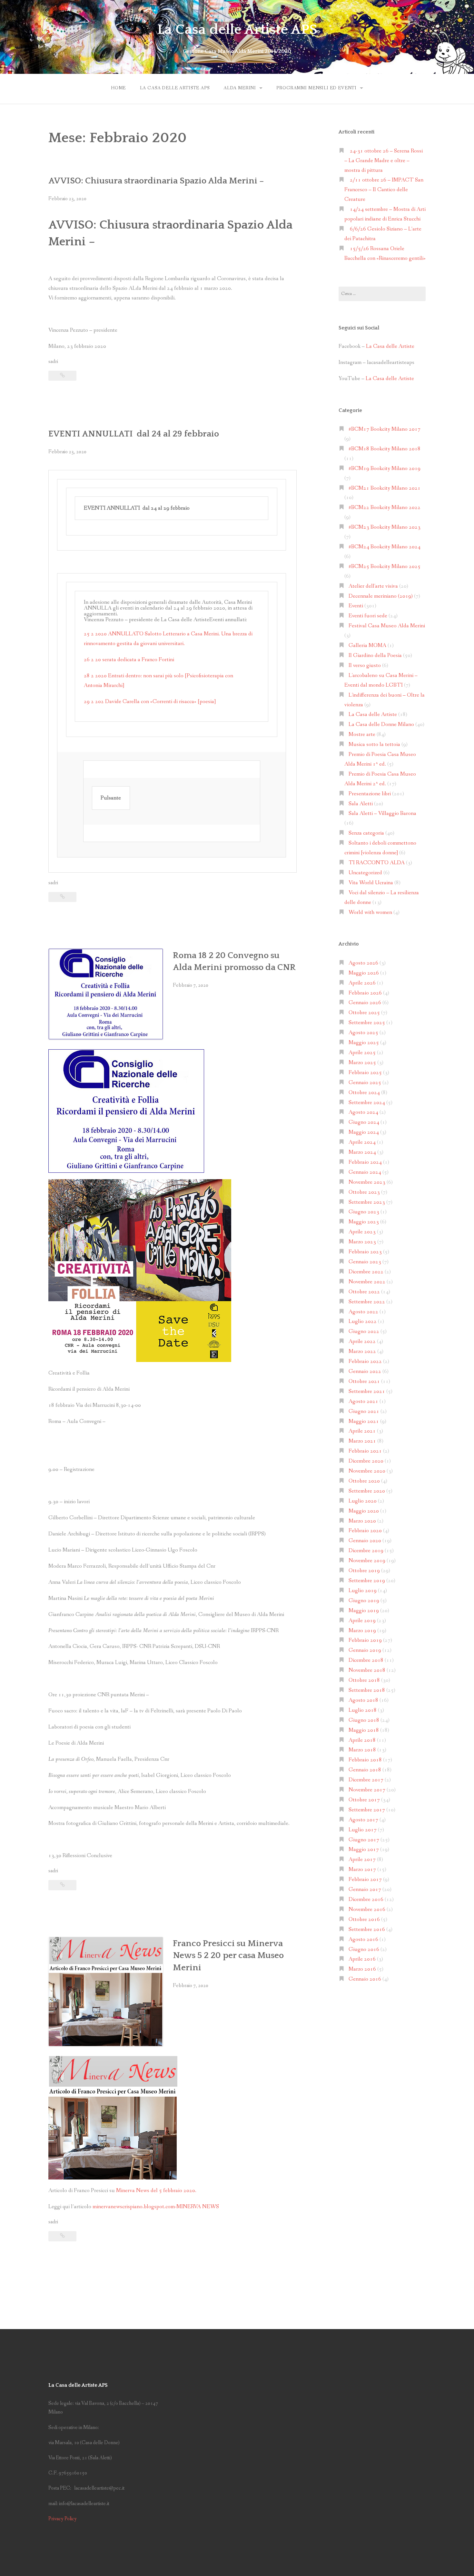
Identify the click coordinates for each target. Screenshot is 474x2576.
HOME (118, 88)
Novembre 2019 (367, 1561)
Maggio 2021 (364, 1421)
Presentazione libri (370, 794)
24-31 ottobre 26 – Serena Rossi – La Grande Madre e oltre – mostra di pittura (384, 161)
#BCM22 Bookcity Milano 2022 (385, 508)
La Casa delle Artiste (390, 346)
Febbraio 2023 (365, 1252)
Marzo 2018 (362, 1750)
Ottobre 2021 (364, 1381)
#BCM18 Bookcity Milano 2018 (385, 449)
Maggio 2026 (364, 973)
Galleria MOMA (367, 646)
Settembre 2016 (367, 1930)
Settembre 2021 (367, 1391)
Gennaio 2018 (365, 1770)
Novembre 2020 (367, 1471)
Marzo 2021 (362, 1441)
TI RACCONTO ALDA (377, 863)
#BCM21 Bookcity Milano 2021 (385, 488)
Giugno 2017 (364, 1840)
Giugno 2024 (364, 1122)
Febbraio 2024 (365, 1162)
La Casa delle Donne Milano (381, 725)
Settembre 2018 (367, 1690)
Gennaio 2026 (365, 1003)
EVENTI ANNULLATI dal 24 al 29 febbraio (134, 434)
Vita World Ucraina (371, 883)
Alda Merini (240, 88)
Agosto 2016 (363, 1939)
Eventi (356, 606)
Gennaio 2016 (365, 1979)
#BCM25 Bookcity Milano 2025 (385, 567)
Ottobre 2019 (364, 1571)
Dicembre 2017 (366, 1780)
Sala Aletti (361, 804)
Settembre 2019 (367, 1581)
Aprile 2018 (362, 1740)
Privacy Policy (63, 2519)
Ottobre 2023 (364, 1192)
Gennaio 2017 (365, 1890)
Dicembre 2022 (366, 1272)
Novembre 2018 (367, 1670)
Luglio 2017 (363, 1830)
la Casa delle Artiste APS (175, 88)
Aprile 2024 (362, 1142)
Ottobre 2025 (364, 1013)
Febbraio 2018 (365, 1760)
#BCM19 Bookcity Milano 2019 (385, 469)
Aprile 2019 (362, 1621)
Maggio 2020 (364, 1511)
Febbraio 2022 (365, 1361)
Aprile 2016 (362, 1959)
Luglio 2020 (363, 1501)
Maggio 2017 (364, 1850)
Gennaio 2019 (365, 1650)
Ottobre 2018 (364, 1680)
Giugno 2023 (364, 1212)
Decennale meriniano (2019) (381, 596)
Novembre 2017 (367, 1790)
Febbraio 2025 (365, 1073)
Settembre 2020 (367, 1491)
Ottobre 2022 (364, 1292)
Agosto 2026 (363, 963)
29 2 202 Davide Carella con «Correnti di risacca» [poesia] (150, 702)
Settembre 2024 (367, 1103)
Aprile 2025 (362, 1053)
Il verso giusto (365, 666)
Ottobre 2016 (364, 1920)
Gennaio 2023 (365, 1262)
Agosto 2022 (363, 1312)
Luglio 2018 (363, 1710)
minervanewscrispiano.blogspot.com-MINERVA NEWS (156, 2207)
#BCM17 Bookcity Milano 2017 (385, 429)
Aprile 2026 (362, 983)
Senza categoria (366, 833)
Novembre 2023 (367, 1182)
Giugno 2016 (364, 1949)
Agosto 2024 (363, 1112)
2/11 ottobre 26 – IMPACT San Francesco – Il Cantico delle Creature (384, 190)
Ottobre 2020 (364, 1481)
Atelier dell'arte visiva (373, 586)
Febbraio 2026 (365, 993)
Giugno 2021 (364, 1411)
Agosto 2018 (363, 1700)
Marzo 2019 (362, 1631)
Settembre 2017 (367, 1810)
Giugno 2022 (364, 1332)
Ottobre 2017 (364, 1800)
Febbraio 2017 (365, 1880)
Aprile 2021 (362, 1431)
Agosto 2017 (363, 1820)
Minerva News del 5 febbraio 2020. (156, 2191)
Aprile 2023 (362, 1232)
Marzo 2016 (362, 1969)
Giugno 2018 (364, 1720)
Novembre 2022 (367, 1282)
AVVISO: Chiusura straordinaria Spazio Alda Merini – (156, 181)
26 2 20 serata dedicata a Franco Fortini (129, 660)
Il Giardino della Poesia (375, 656)
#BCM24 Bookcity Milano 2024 (385, 547)
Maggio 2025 (364, 1043)
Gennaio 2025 (365, 1083)
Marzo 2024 (362, 1152)
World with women (370, 912)
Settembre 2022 (367, 1302)
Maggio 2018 (364, 1730)
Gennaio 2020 (365, 1541)
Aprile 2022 (362, 1342)
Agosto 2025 (363, 1033)
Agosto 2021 (363, 1401)
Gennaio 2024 (365, 1172)
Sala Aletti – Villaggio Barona (382, 813)
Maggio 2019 (364, 1611)
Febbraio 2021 (365, 1451)
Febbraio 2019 (365, 1640)
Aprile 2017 (362, 1860)
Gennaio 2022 (365, 1371)
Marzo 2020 (362, 1521)
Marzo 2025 (362, 1063)
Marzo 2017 (362, 1870)
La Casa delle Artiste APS (237, 30)
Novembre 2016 (367, 1910)
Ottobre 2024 (364, 1093)
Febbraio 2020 (365, 1531)
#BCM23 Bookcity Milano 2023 (385, 527)
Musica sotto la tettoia (374, 744)
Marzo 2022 (362, 1352)
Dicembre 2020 (366, 1461)
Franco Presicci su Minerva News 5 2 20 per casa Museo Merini (228, 1956)
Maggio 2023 (364, 1222)
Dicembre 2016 (366, 1900)
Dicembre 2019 (366, 1551)
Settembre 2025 (367, 1023)
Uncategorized (365, 873)
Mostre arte (362, 735)
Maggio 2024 (364, 1132)
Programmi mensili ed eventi (316, 88)
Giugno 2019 (364, 1601)
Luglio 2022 (363, 1322)
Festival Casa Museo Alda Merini (387, 626)
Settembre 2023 (367, 1202)
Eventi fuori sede (368, 616)
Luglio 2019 (363, 1591)
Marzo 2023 (362, 1242)
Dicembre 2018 (366, 1660)
